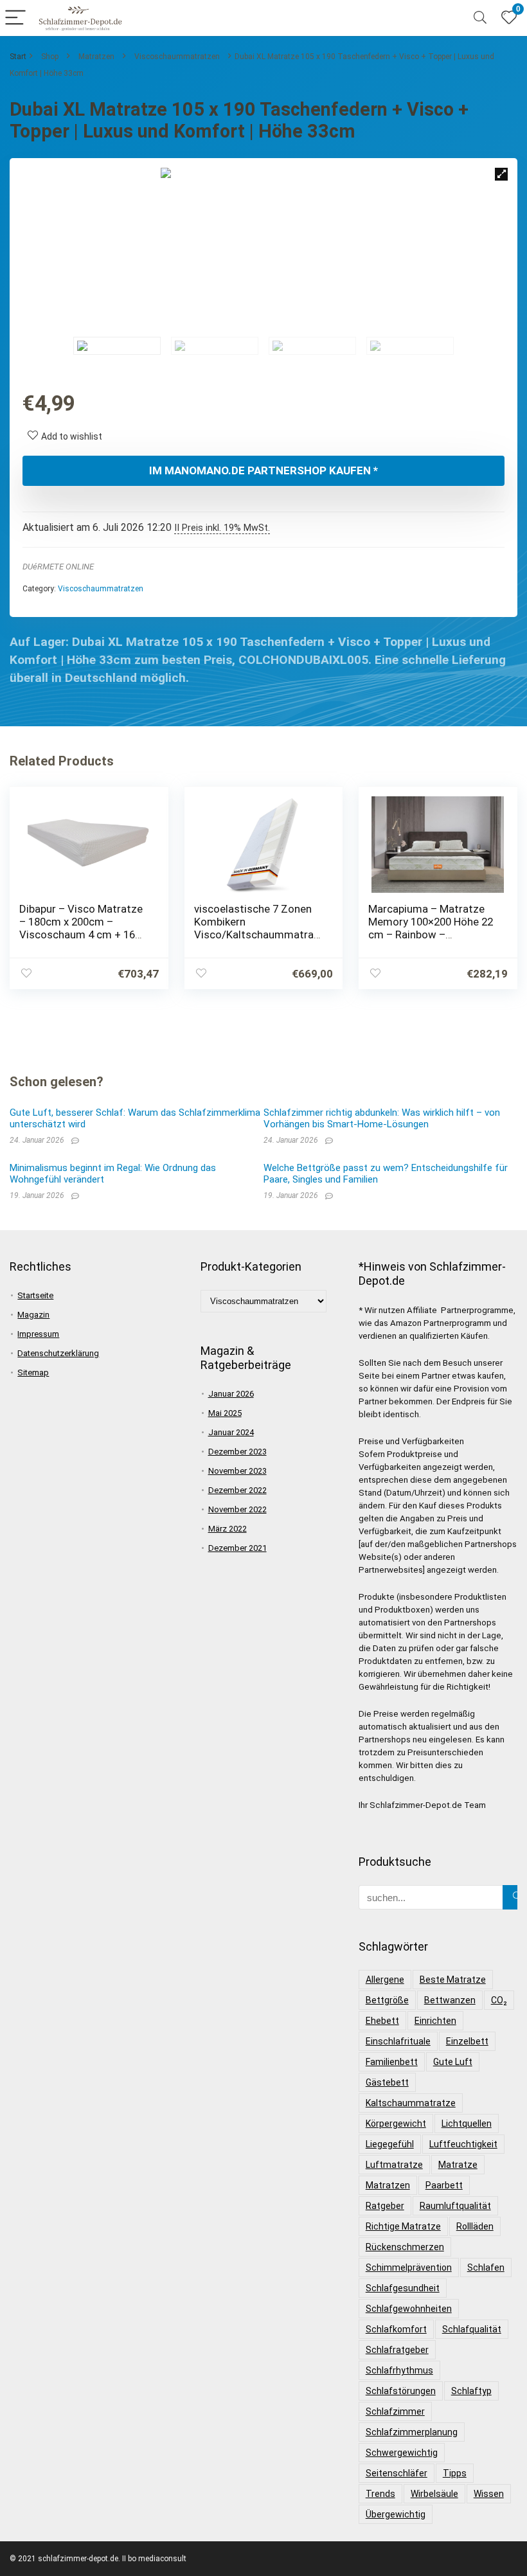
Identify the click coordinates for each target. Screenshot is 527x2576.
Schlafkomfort (396, 2329)
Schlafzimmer (395, 2411)
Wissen (489, 2494)
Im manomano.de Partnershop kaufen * (263, 470)
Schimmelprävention (409, 2267)
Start (18, 57)
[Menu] (15, 18)
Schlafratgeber (397, 2350)
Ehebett (382, 2021)
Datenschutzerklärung (58, 1353)
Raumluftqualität (455, 2206)
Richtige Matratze (403, 2226)
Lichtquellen (467, 2124)
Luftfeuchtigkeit (463, 2144)
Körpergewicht (396, 2124)
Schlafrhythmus (399, 2370)
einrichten (435, 2021)
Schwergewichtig (402, 2453)
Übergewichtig (396, 2514)
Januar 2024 (231, 1432)
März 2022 (228, 1529)
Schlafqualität (472, 2329)
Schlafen (486, 2267)
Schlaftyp (471, 2391)
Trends (380, 2494)
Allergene (385, 1980)
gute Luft (453, 2062)
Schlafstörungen (401, 2391)
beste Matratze (453, 1980)
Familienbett (392, 2062)
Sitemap (33, 1373)
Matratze (458, 2165)
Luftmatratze (394, 2165)
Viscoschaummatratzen (177, 57)
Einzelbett (467, 2041)
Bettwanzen (450, 2000)
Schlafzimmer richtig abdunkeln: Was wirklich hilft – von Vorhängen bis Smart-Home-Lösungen (382, 1118)
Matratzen (96, 57)
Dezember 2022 (237, 1490)
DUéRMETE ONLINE (58, 567)
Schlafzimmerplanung (412, 2432)
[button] (501, 174)
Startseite (35, 1295)
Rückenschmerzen (405, 2247)
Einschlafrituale (398, 2041)
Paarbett (444, 2185)
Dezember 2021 (237, 1548)
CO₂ (499, 2000)
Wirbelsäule (434, 2494)
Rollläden (475, 2226)
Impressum (38, 1334)
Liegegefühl (390, 2144)
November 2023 (237, 1471)
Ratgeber (385, 2206)
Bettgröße (387, 2000)
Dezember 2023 (237, 1452)
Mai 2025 (225, 1413)
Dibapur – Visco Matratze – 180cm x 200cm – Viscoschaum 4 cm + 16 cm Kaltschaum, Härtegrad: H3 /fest (81, 935)
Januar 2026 (231, 1394)
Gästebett (387, 2082)
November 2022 (237, 1509)
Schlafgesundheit (403, 2288)
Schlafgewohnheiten (409, 2309)
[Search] (480, 18)
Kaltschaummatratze (411, 2103)
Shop (50, 57)
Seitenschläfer (397, 2473)
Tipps (455, 2473)
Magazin (33, 1315)
